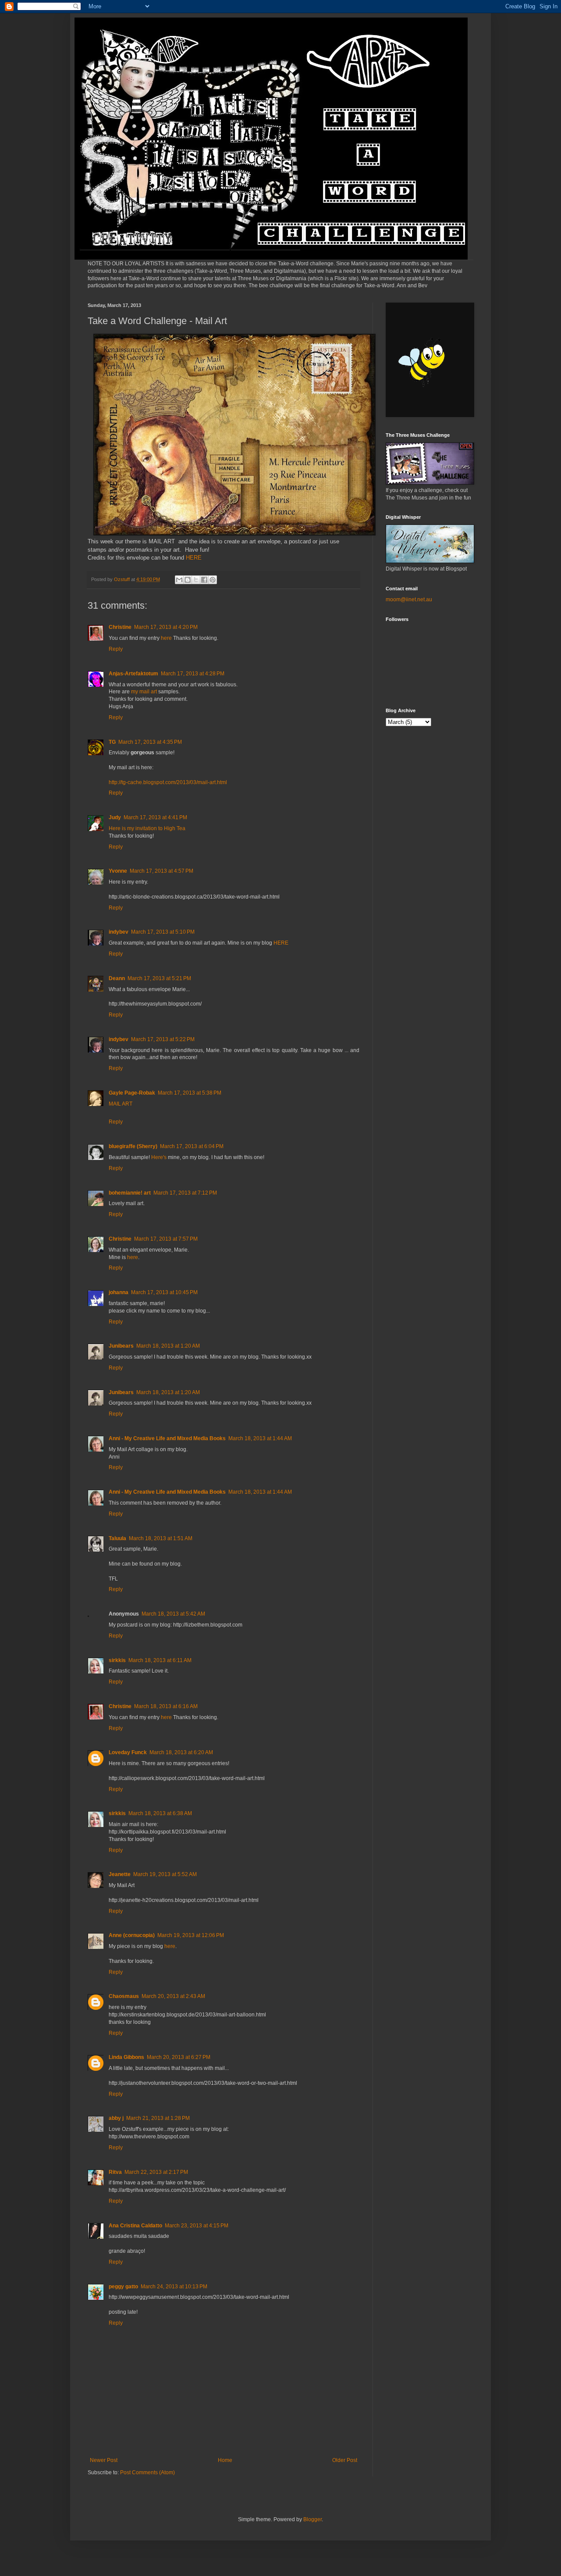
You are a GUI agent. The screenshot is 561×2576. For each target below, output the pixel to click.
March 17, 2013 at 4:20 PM (166, 627)
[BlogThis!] (188, 580)
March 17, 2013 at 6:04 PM (192, 1146)
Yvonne (118, 871)
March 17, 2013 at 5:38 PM (190, 1093)
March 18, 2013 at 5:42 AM (173, 1614)
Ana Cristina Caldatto (135, 2226)
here (166, 638)
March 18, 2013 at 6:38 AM (160, 1813)
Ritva (115, 2172)
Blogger (312, 2519)
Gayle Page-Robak (132, 1093)
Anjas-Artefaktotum (133, 674)
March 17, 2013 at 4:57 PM (162, 871)
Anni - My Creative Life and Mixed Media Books (167, 1438)
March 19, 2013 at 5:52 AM (165, 1874)
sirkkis (117, 1660)
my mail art (144, 692)
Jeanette (120, 1874)
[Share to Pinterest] (213, 580)
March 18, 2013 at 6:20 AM (181, 1752)
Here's (159, 1157)
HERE (193, 558)
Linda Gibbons (126, 2057)
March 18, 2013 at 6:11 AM (160, 1660)
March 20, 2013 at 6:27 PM (179, 2057)
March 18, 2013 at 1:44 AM (260, 1438)
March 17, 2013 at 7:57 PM (166, 1239)
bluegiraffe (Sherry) (133, 1146)
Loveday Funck (128, 1752)
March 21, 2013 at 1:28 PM (158, 2118)
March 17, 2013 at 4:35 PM (150, 742)
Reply (116, 649)
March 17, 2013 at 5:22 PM (163, 1039)
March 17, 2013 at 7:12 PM (185, 1193)
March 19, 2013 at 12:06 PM (191, 1935)
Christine (120, 627)
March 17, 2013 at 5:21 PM (159, 978)
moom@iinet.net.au (409, 599)
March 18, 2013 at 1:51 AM (161, 1538)
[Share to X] (196, 580)
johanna (119, 1292)
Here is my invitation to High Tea (147, 828)
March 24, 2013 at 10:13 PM (174, 2287)
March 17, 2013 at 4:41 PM (155, 817)
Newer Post (104, 2460)
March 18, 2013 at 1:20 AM (168, 1346)
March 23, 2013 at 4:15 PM (197, 2226)
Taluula (117, 1538)
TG (112, 742)
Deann (117, 978)
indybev (119, 932)
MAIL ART (121, 1104)
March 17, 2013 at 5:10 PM (163, 932)
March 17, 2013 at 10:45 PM (164, 1292)
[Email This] (179, 580)
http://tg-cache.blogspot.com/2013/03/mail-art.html (168, 782)
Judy (115, 817)
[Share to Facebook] (204, 580)
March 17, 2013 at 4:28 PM (193, 674)
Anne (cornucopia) (132, 1935)
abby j (116, 2118)
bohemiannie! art (130, 1193)
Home (225, 2460)
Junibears (121, 1346)
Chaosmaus (124, 1996)
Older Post (345, 2460)
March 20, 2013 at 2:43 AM (173, 1996)
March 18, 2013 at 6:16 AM (166, 1706)
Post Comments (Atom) (147, 2473)
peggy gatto (123, 2287)
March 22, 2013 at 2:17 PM (156, 2172)
